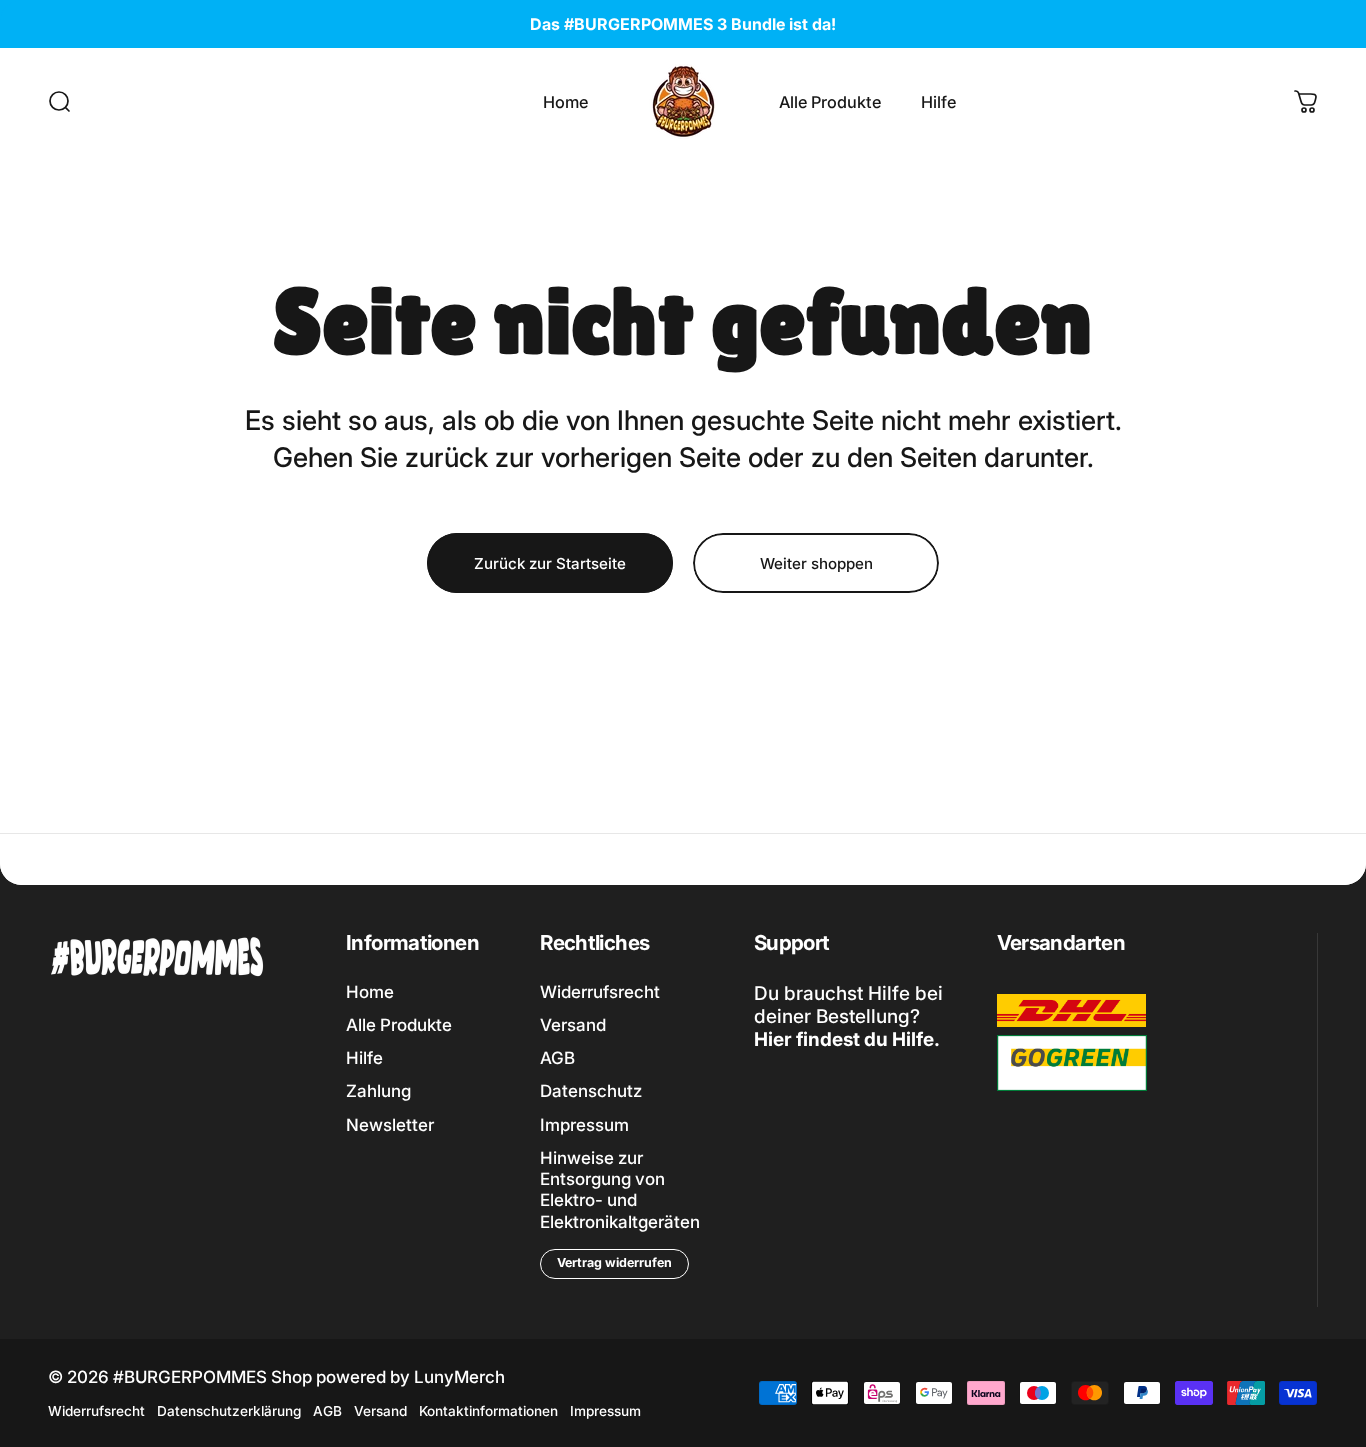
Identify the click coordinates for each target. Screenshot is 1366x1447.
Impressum (584, 1125)
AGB (557, 1058)
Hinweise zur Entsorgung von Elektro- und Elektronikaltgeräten (620, 1190)
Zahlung (378, 1091)
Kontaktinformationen (488, 1411)
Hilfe (364, 1058)
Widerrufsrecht (600, 992)
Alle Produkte (399, 1025)
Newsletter (390, 1125)
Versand (573, 1025)
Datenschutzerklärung (229, 1411)
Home (370, 992)
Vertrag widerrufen (614, 1262)
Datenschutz (591, 1091)
